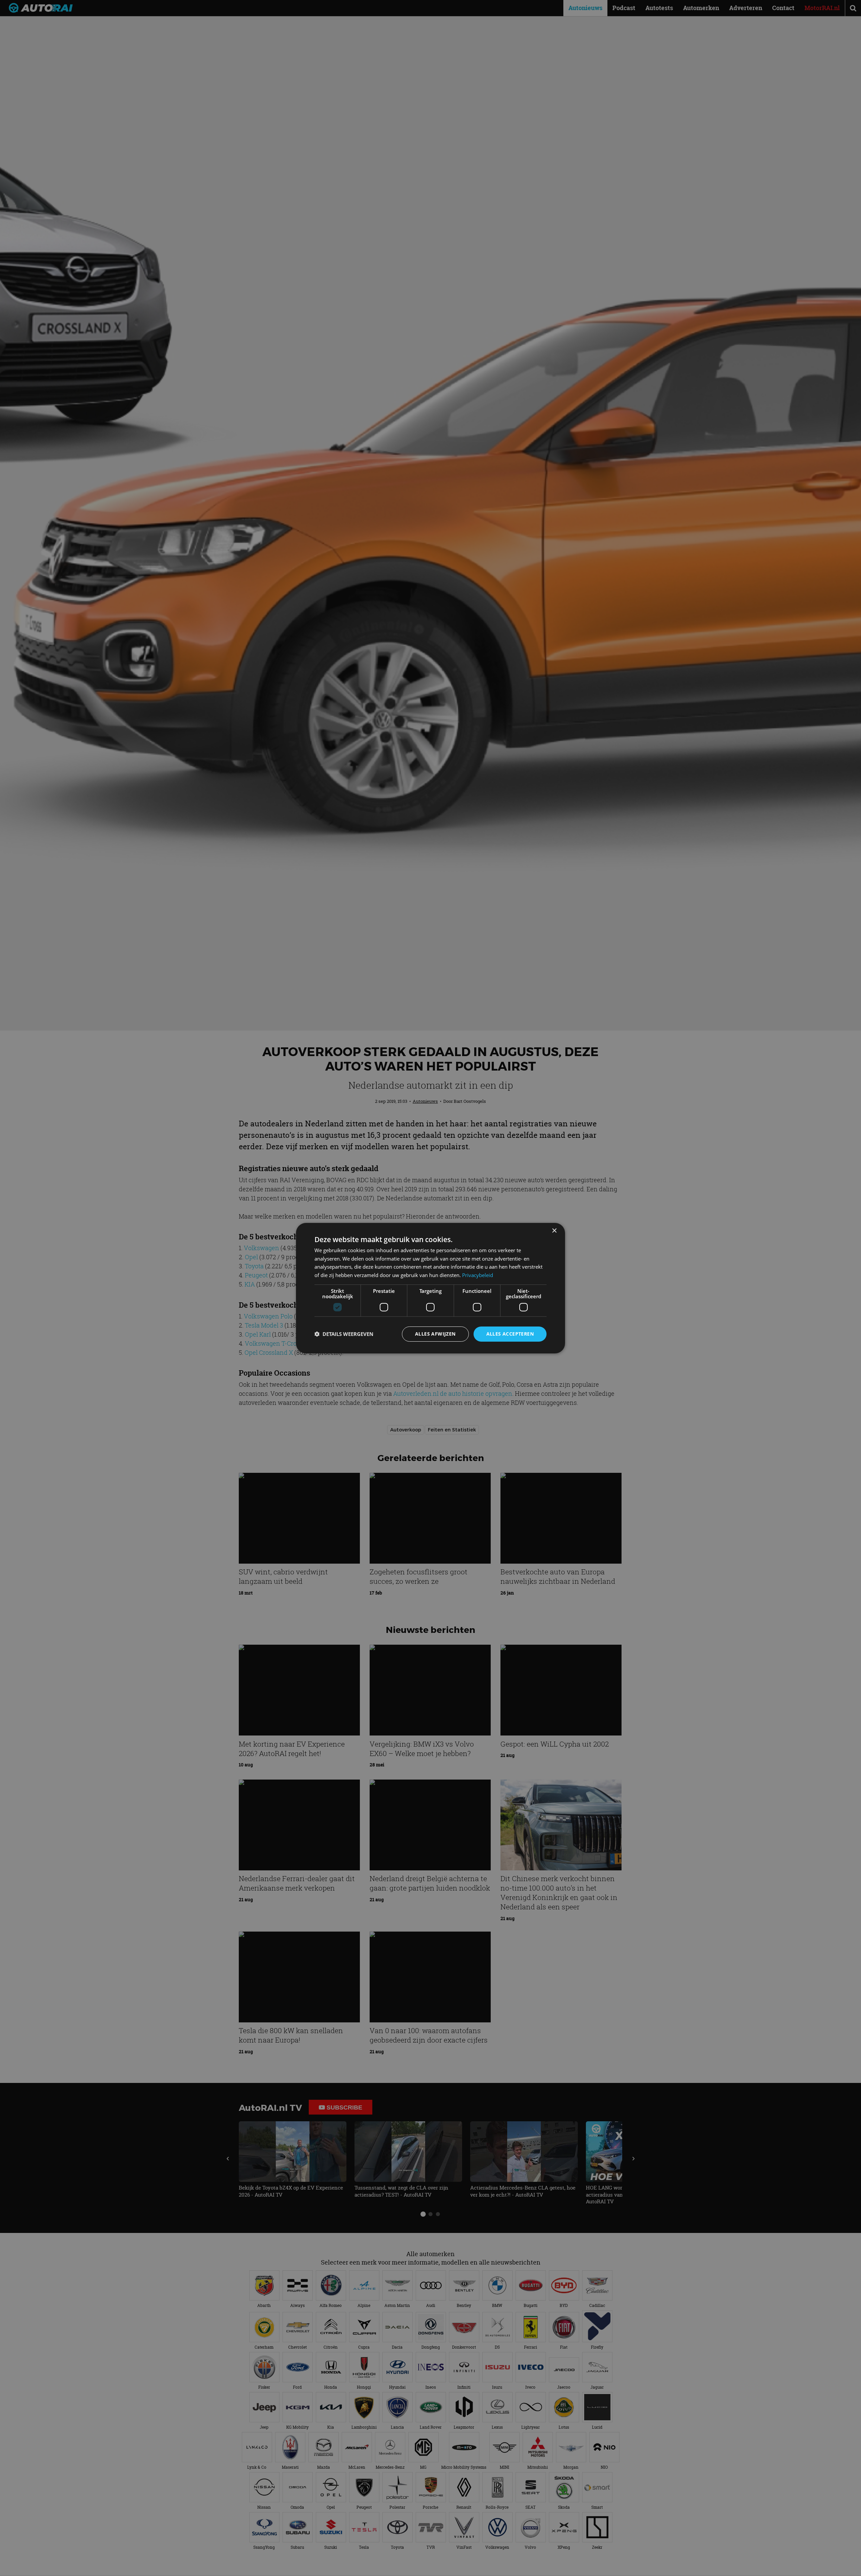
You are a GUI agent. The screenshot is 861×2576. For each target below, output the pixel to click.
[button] (344, 1334)
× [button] (554, 1230)
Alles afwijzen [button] (435, 1334)
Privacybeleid (478, 1275)
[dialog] (430, 1288)
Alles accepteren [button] (510, 1334)
